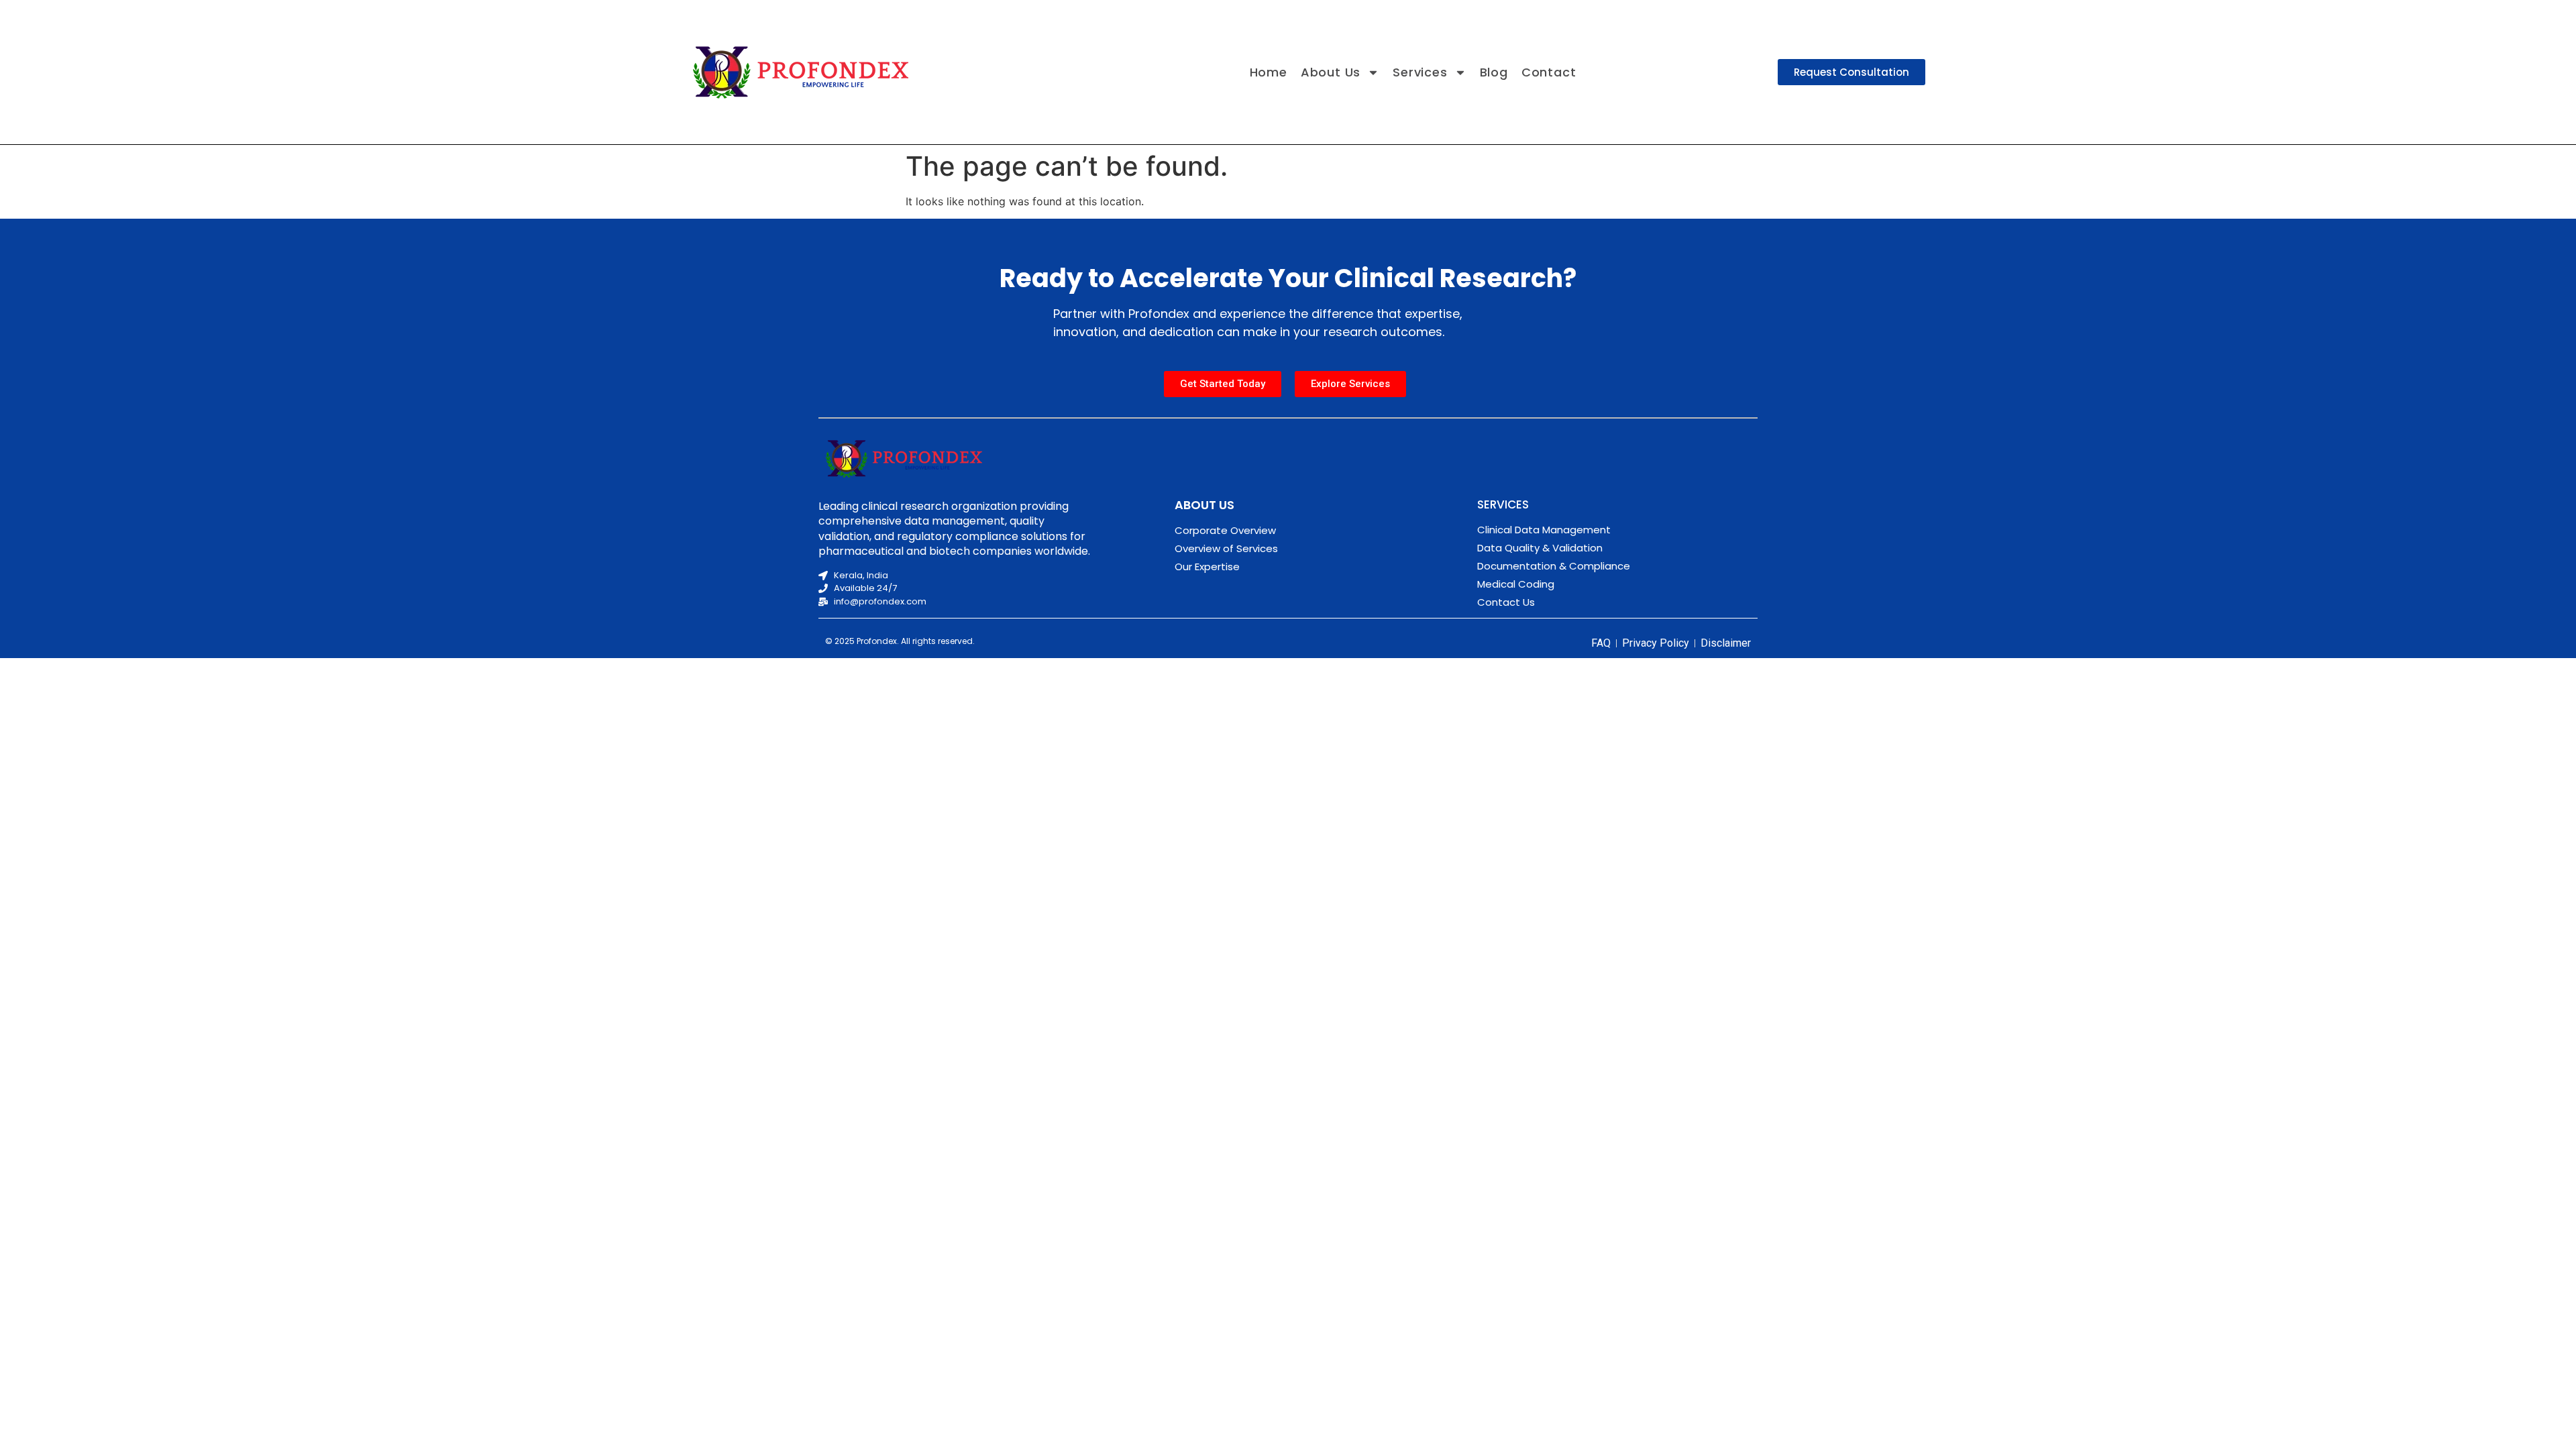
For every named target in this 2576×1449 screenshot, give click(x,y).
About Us (1331, 72)
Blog (1494, 72)
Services (1420, 72)
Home (1269, 72)
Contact (1549, 72)
